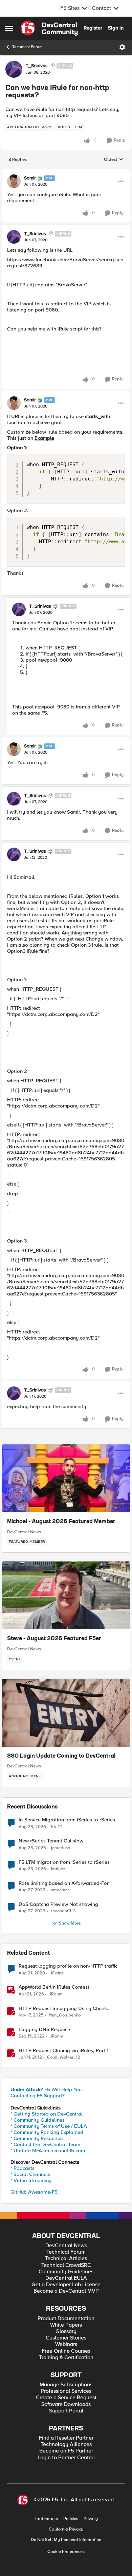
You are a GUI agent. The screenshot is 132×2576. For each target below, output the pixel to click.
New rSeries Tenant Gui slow (51, 1841)
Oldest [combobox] (114, 160)
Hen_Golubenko (65, 2015)
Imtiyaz (58, 1869)
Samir (30, 178)
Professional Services (66, 2391)
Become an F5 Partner (66, 2451)
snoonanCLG (63, 1911)
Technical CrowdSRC (66, 2265)
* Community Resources (37, 2138)
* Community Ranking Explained (47, 2132)
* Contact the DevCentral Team (45, 2144)
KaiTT (57, 1827)
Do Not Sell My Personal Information (66, 2540)
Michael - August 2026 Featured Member (61, 1522)
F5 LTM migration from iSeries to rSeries (64, 1862)
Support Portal (66, 2411)
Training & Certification (66, 2358)
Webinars (66, 2344)
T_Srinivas (37, 66)
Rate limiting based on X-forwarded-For (64, 1883)
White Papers (66, 2325)
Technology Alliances (66, 2445)
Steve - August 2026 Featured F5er (54, 1639)
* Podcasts (23, 2168)
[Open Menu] (122, 47)
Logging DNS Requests (45, 2030)
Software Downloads (66, 2404)
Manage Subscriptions (66, 2385)
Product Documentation (66, 2319)
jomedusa (61, 1848)
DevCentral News (24, 1532)
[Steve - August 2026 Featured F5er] (66, 1595)
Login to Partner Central (66, 2458)
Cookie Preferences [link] (66, 2552)
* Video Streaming (31, 2180)
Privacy (91, 2519)
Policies (71, 2519)
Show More (70, 1923)
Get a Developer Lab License (66, 2285)
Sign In (116, 28)
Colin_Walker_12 (64, 2057)
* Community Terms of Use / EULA (49, 2126)
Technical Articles (66, 2259)
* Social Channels (30, 2174)
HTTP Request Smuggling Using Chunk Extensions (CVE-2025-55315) (63, 2009)
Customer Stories (66, 2338)
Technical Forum (27, 47)
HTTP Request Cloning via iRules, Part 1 (63, 2051)
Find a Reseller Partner (66, 2438)
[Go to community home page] (49, 28)
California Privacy (66, 2529)
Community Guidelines (66, 2272)
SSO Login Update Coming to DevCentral (61, 1756)
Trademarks (46, 2519)
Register (93, 28)
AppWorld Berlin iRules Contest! (55, 1987)
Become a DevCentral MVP (66, 2291)
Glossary (66, 2332)
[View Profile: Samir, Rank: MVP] (14, 181)
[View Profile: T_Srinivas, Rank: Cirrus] (14, 69)
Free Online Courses (66, 2351)
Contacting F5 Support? (38, 2096)
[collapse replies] (66, 172)
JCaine (57, 1973)
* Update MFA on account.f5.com (48, 2151)
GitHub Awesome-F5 (34, 2192)
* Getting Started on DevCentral (47, 2114)
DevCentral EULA (66, 2278)
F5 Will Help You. (47, 2089)
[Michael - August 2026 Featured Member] (66, 1478)
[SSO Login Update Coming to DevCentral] (66, 1713)
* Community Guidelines (38, 2120)
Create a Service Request (66, 2398)
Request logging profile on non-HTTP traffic (68, 1966)
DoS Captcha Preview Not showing (58, 1904)
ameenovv (60, 1890)
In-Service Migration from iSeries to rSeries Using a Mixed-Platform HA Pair (67, 1820)
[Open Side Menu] (9, 28)
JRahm (56, 1994)
